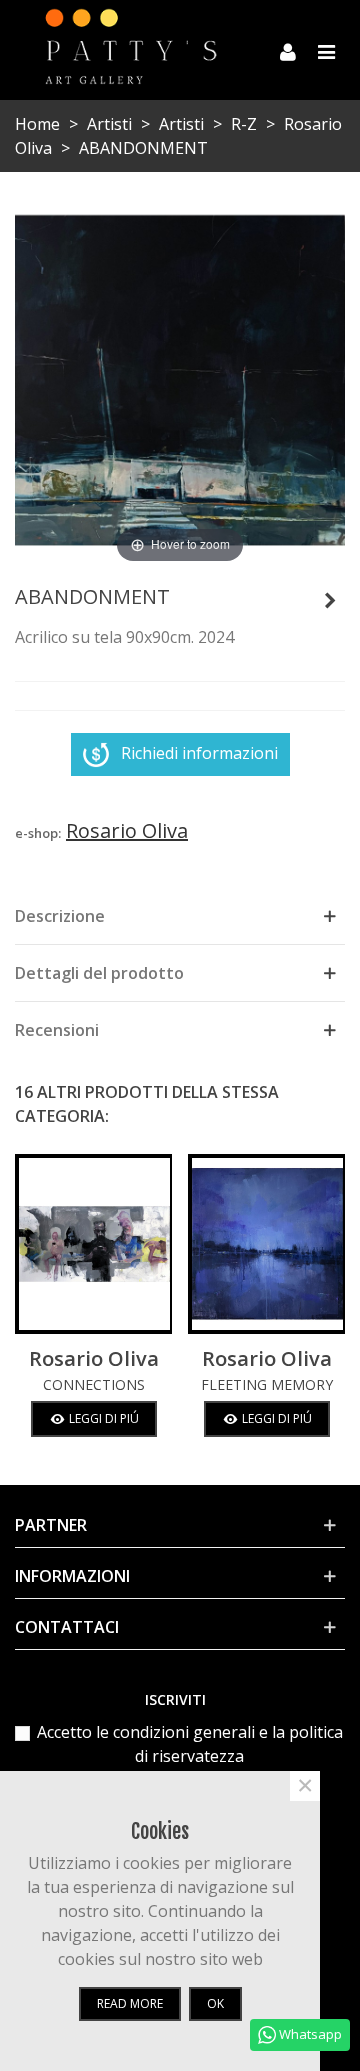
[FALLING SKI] (330, 600)
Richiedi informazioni (199, 753)
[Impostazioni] (288, 50)
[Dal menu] (326, 50)
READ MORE (130, 2003)
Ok (215, 2003)
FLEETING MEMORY (267, 1384)
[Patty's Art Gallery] (142, 49)
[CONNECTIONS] (93, 1244)
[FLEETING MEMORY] (266, 1244)
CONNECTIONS (94, 1384)
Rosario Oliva (94, 1358)
